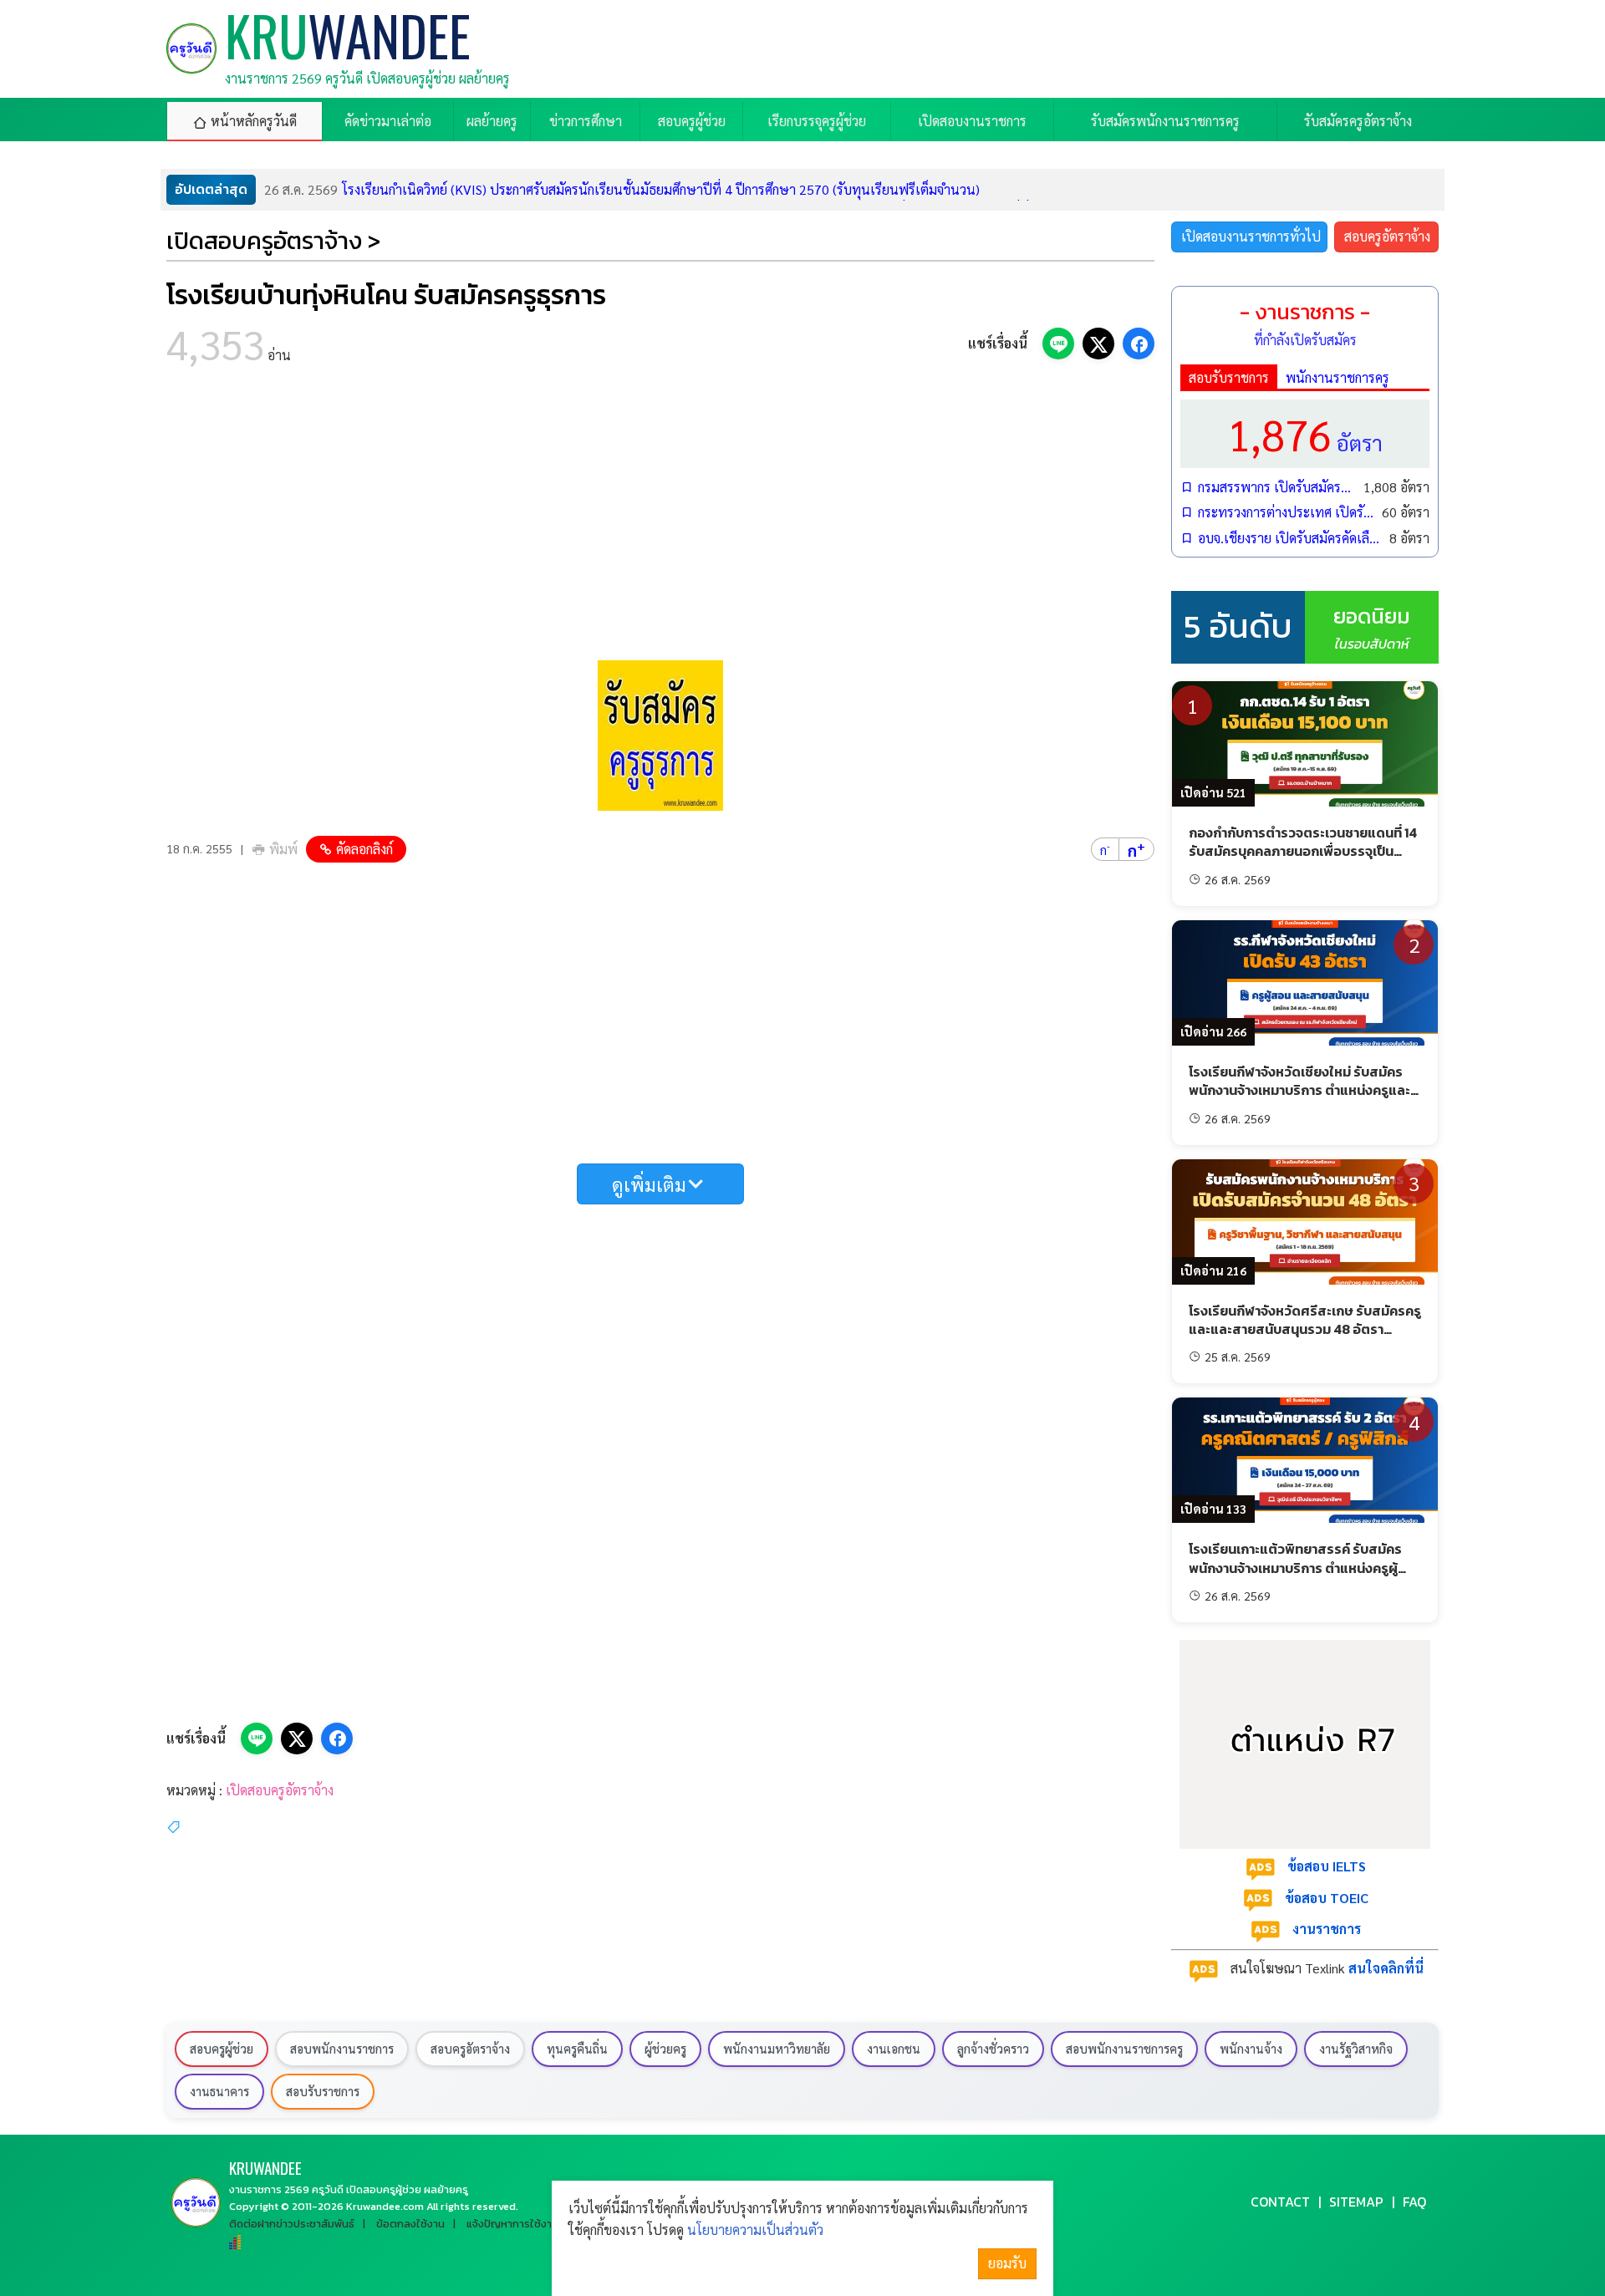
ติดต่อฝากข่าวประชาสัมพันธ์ (292, 2224)
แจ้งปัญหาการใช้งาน (512, 2224)
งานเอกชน (894, 2049)
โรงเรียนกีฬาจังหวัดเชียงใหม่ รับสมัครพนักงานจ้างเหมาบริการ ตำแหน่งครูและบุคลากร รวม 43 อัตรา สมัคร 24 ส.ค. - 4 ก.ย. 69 (1302, 1100)
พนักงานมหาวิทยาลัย (777, 2049)
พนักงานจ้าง (1251, 2049)
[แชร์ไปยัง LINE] (1058, 344)
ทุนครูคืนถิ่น (577, 2049)
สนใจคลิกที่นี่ (1386, 1968)
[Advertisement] (660, 518)
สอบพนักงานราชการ (342, 2049)
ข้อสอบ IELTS (1327, 1866)
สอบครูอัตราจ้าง (1387, 236)
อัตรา (1305, 433)
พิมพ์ (283, 849)
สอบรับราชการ (1229, 377)
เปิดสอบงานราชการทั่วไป (1251, 236)
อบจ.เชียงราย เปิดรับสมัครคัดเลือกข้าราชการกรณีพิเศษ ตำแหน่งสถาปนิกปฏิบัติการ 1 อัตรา (1289, 538)
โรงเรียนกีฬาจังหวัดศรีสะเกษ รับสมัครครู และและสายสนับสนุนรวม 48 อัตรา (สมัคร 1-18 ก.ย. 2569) (1305, 1329)
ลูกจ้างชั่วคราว (993, 2049)
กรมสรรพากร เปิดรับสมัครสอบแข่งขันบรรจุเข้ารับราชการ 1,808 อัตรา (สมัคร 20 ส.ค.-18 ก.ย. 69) (1276, 487)
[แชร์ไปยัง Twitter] (1098, 344)
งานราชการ (1327, 1929)
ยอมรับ (1007, 2263)
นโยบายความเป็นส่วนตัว (755, 2230)
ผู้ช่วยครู (665, 2049)
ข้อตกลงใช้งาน (410, 2224)
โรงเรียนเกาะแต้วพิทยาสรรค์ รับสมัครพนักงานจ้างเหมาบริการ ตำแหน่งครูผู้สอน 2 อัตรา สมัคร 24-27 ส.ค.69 (1295, 1568)
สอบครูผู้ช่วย (222, 2049)
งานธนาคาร (219, 2091)
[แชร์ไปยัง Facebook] (1139, 344)
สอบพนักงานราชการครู (1124, 2049)
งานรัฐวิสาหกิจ (1356, 2049)
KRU (265, 2168)
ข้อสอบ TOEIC (1327, 1898)
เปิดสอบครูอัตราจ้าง (280, 1790)
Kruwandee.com (385, 2206)
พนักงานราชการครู (1337, 377)
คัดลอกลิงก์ (364, 849)
